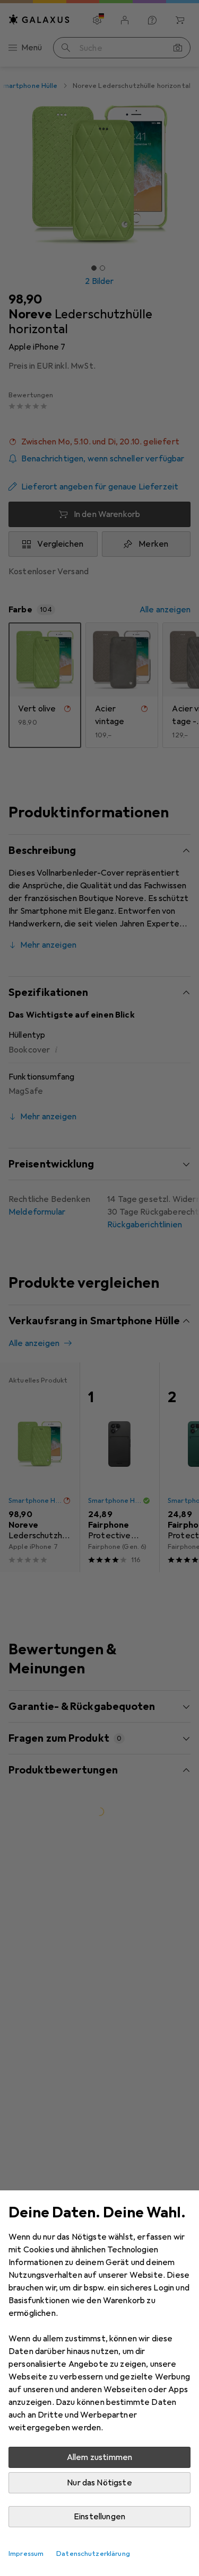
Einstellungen (99, 2517)
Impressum (26, 2554)
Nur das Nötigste (99, 2483)
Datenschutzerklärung (93, 2554)
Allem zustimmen (99, 2457)
